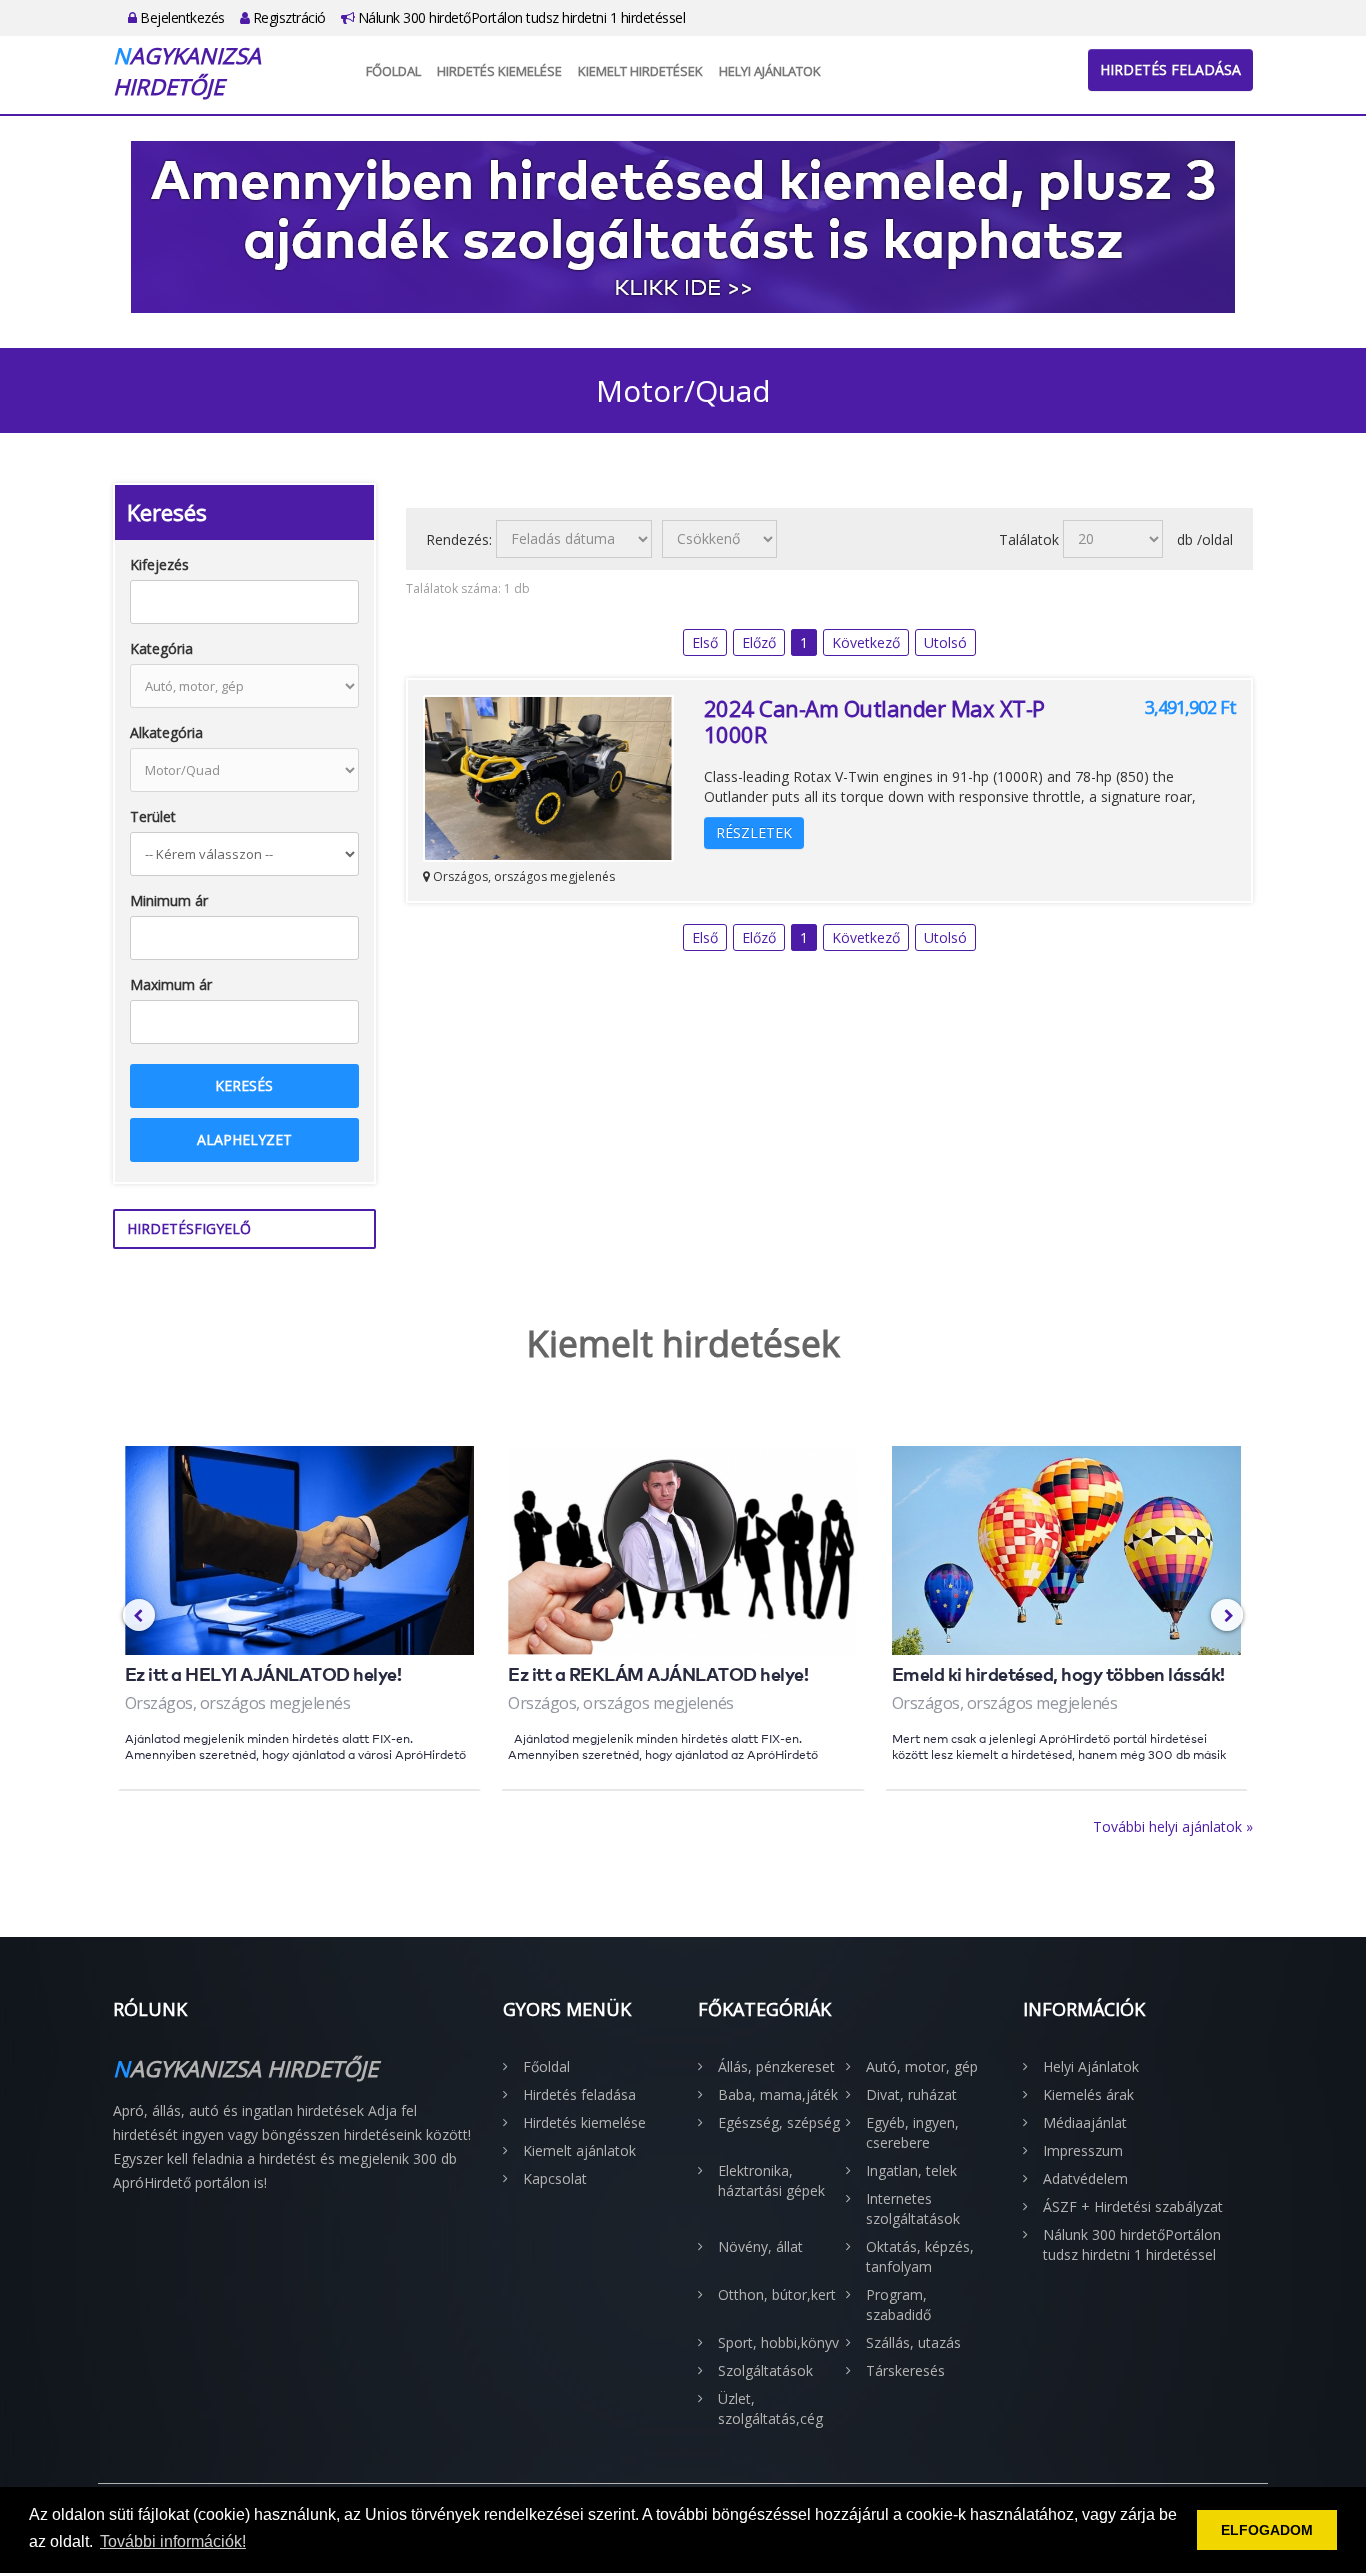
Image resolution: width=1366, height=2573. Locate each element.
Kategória (161, 648)
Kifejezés (159, 564)
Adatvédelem (1085, 2178)
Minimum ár (169, 900)
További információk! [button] (173, 2541)
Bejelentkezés (181, 17)
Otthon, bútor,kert (777, 2294)
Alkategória (166, 732)
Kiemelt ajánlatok (579, 2150)
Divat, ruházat (911, 2094)
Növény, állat (760, 2246)
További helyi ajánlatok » (1173, 1826)
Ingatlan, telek (911, 2170)
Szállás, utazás (913, 2342)
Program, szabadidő (898, 2304)
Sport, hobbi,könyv (778, 2342)
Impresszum (1083, 2150)
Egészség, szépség (779, 2122)
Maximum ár (171, 984)
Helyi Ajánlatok (770, 71)
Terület (153, 816)
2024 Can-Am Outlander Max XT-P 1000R (874, 721)
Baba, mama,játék (778, 2094)
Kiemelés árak (1088, 2094)
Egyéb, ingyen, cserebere (912, 2132)
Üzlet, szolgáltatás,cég (770, 2408)
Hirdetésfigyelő (189, 1228)
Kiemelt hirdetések (640, 71)
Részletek (754, 832)
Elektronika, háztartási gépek (771, 2180)
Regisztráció (287, 17)
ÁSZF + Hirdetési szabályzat (1133, 2206)
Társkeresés (905, 2370)
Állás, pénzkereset (776, 2066)
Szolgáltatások (765, 2370)
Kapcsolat (555, 2178)
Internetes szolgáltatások (913, 2208)
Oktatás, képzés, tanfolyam (920, 2256)
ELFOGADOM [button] (1267, 2530)
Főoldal (393, 71)
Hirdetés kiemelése (499, 71)
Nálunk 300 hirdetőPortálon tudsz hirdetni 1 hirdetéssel (519, 17)
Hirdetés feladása (1170, 69)
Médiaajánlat (1085, 2122)
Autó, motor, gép (922, 2066)
